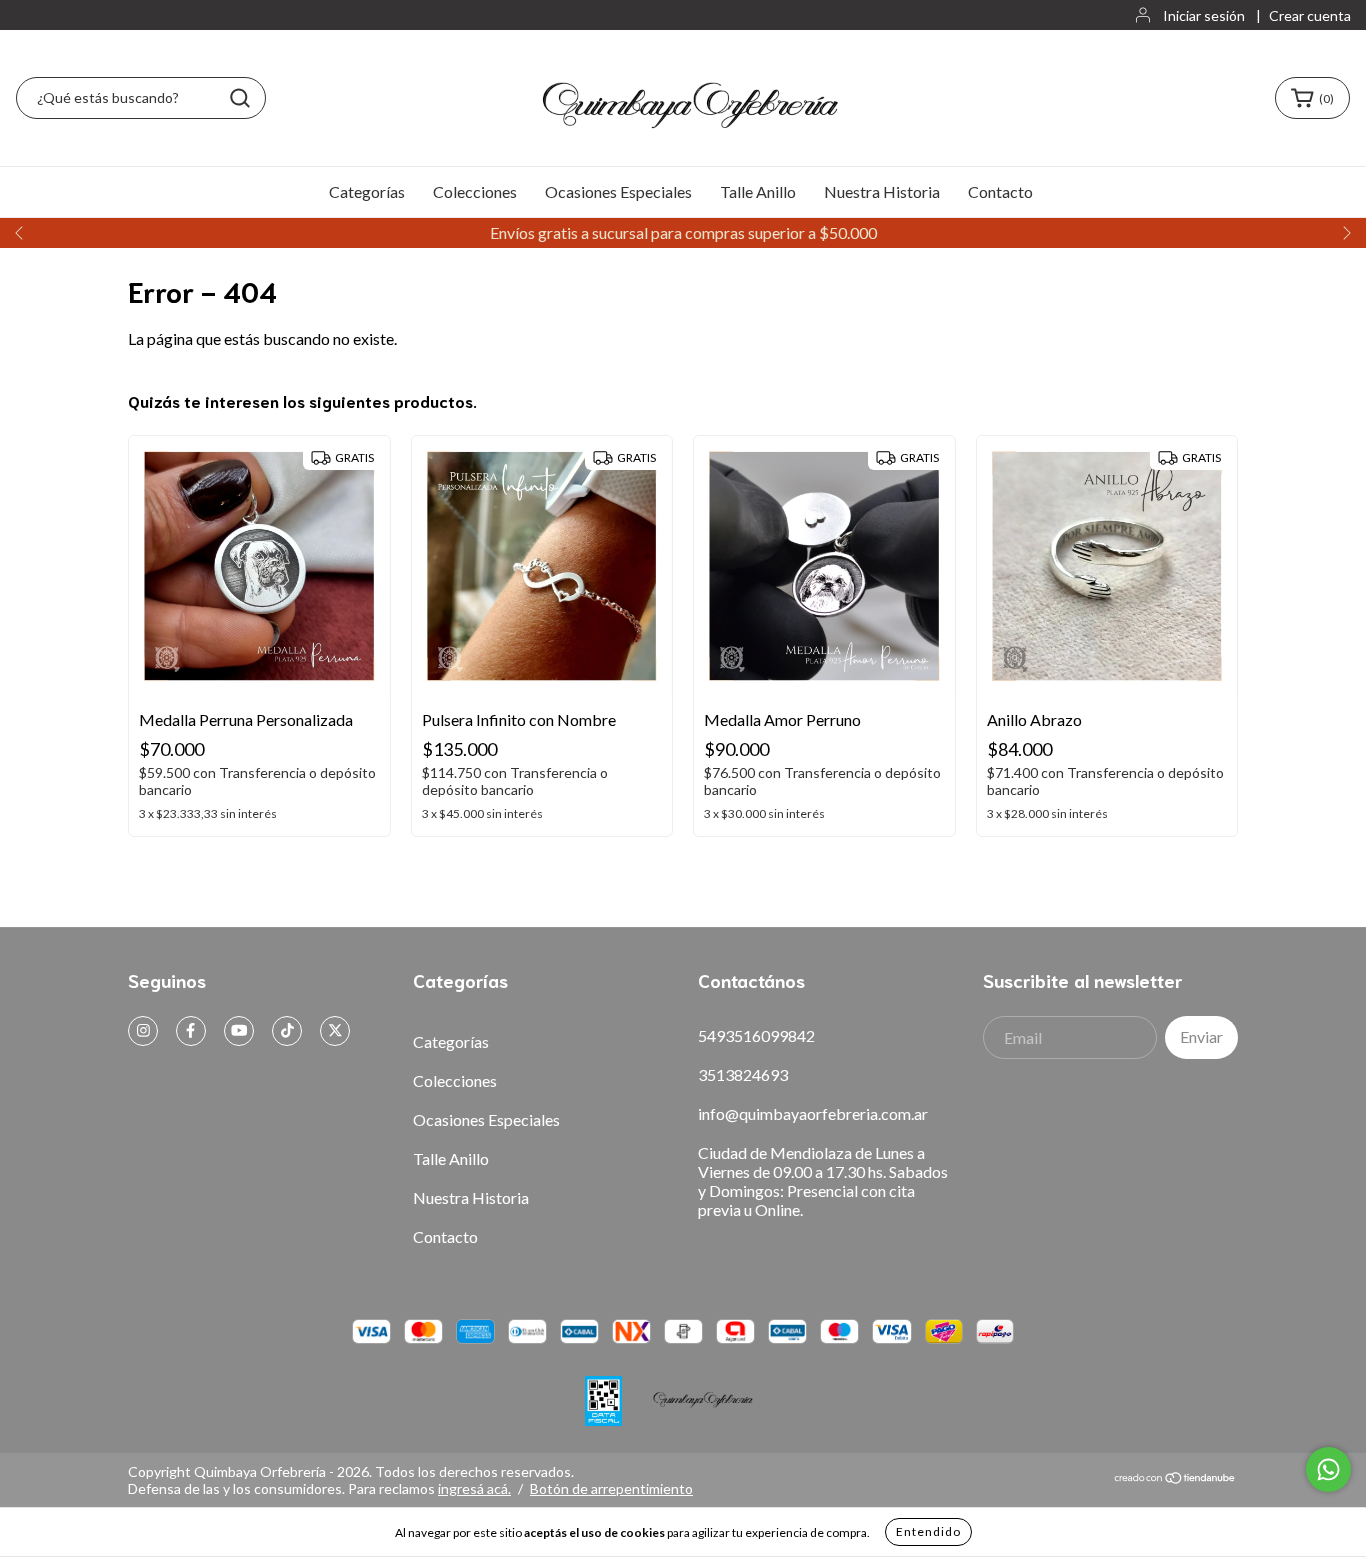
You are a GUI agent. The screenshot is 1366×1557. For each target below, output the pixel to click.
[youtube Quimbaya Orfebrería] (239, 1031)
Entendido (928, 1531)
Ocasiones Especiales (618, 191)
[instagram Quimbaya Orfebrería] (143, 1031)
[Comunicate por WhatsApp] (1328, 1469)
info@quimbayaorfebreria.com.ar (813, 1113)
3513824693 (743, 1074)
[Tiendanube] (1175, 1479)
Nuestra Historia (882, 191)
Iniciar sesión (1204, 15)
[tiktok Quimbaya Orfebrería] (287, 1031)
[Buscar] (240, 98)
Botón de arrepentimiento (611, 1488)
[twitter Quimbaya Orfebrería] (335, 1031)
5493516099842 (756, 1035)
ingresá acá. (474, 1488)
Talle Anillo (758, 191)
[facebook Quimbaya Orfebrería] (191, 1031)
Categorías (367, 191)
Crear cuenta (1310, 15)
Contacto (1000, 191)
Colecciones (475, 191)
